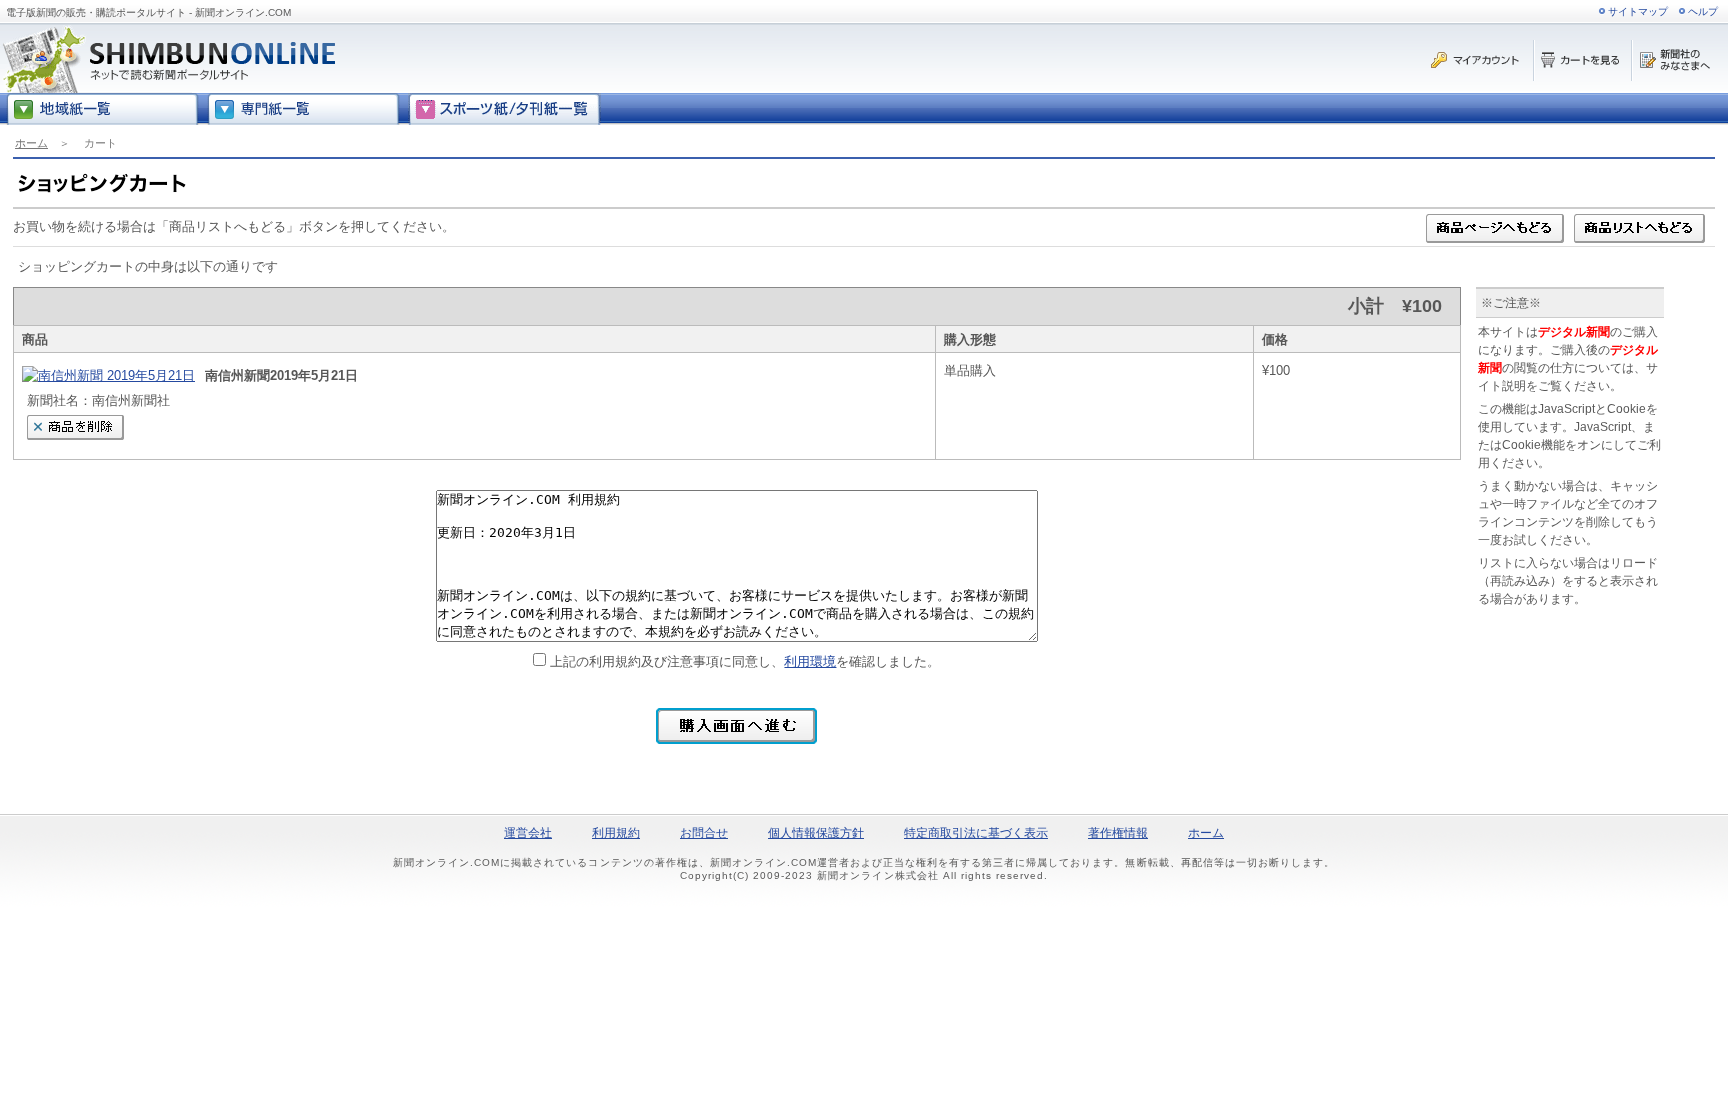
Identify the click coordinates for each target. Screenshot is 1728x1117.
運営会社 (528, 833)
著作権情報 (1118, 833)
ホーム (31, 143)
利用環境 (810, 661)
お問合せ (704, 833)
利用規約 (616, 833)
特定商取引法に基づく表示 (976, 833)
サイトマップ (1638, 11)
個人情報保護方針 (816, 833)
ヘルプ (1703, 11)
